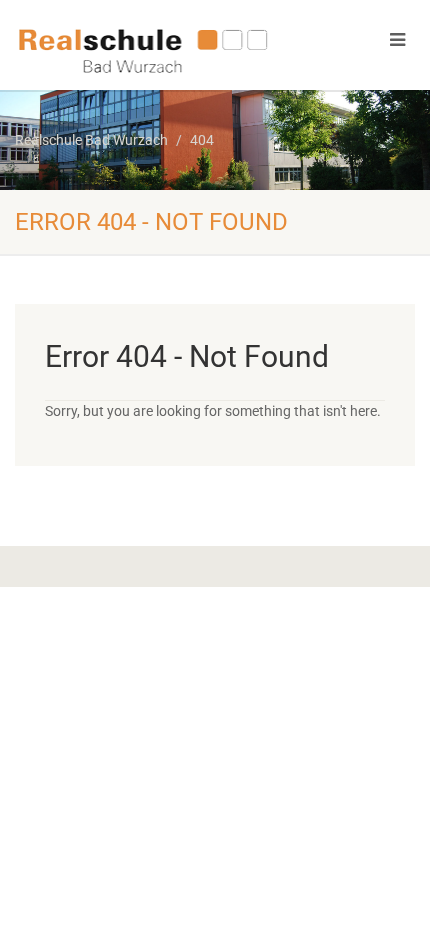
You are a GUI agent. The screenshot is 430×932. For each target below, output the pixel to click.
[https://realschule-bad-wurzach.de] (143, 49)
